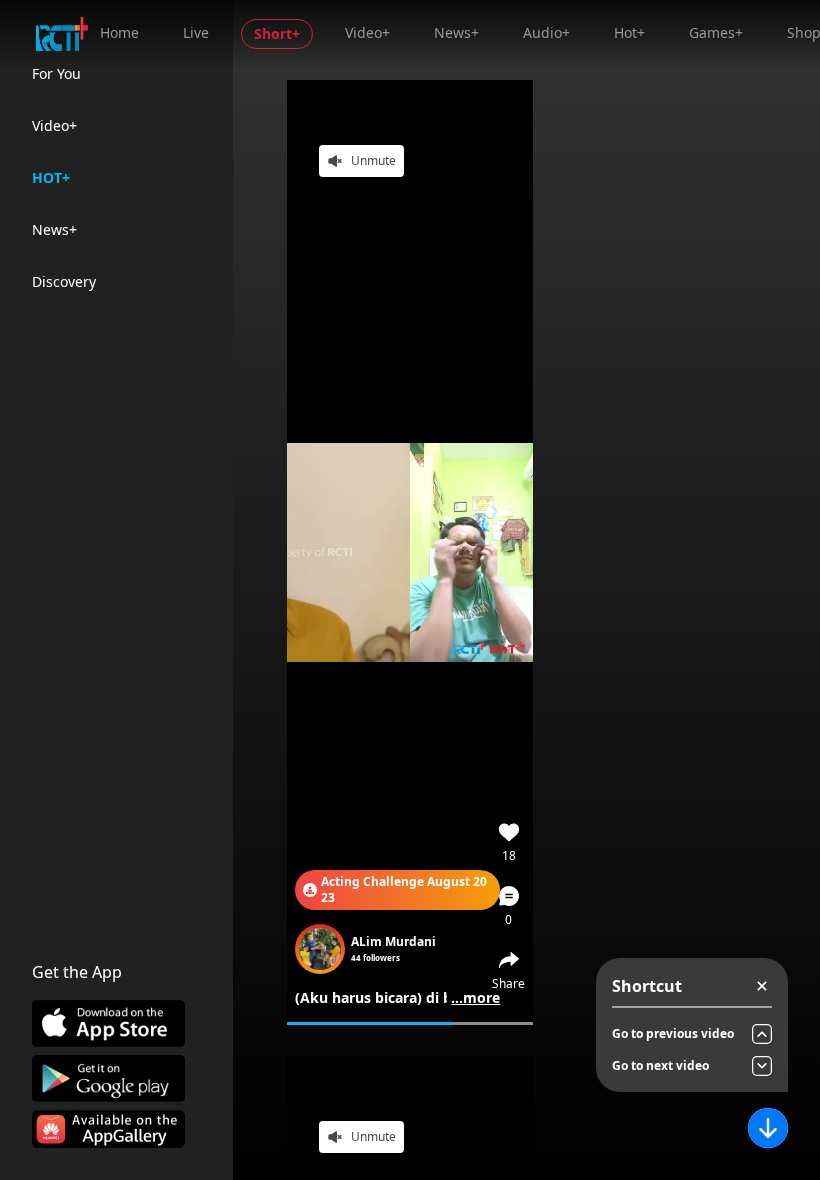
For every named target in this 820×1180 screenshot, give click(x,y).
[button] (509, 906)
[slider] (410, 1023)
